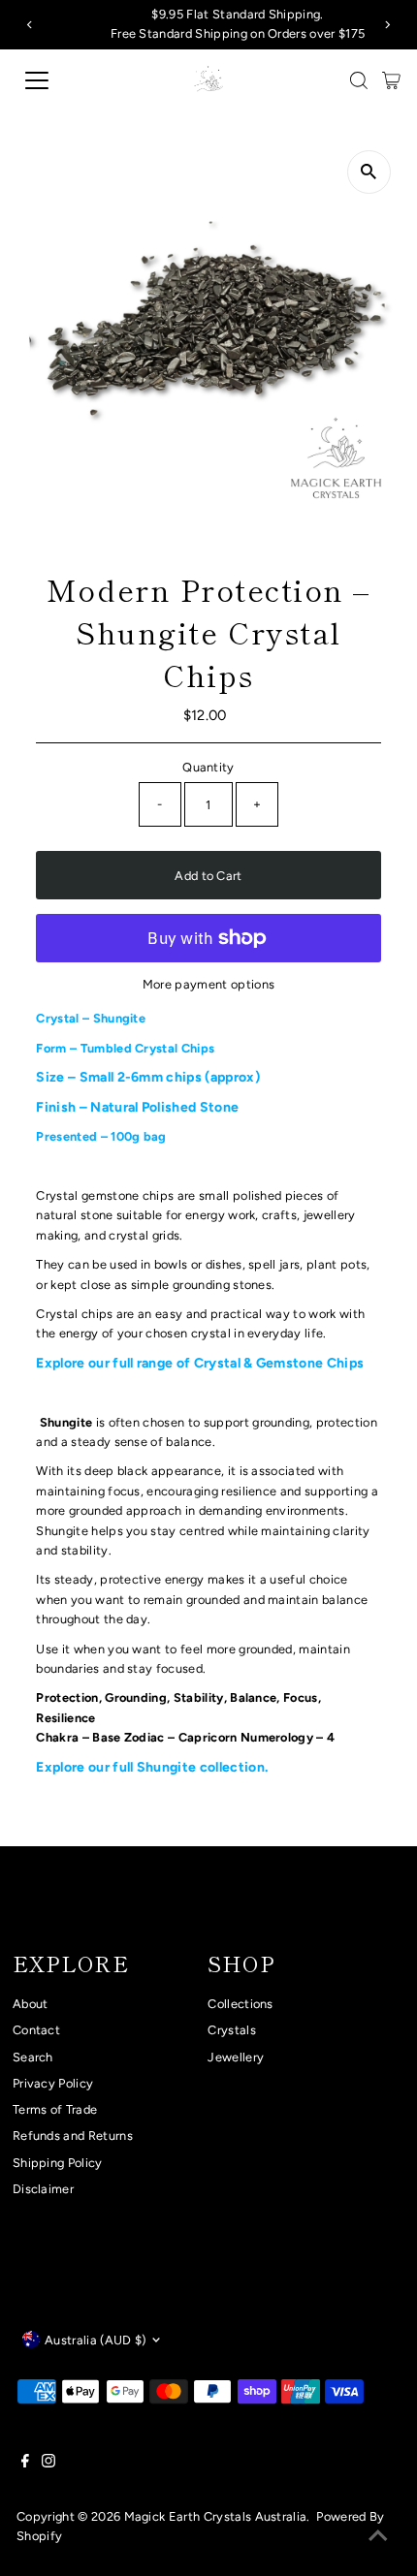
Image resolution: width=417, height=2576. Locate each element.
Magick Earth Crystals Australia (216, 2516)
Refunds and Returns (73, 2136)
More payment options (208, 984)
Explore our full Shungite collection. (153, 1767)
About (31, 2004)
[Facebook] (25, 2464)
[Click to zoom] (369, 172)
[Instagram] (48, 2464)
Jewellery (236, 2057)
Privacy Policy (53, 2083)
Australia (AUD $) (95, 2340)
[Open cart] (391, 80)
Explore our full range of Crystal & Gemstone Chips (201, 1363)
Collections (241, 2004)
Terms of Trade (55, 2109)
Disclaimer (43, 2189)
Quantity (208, 767)
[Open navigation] (58, 80)
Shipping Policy (58, 2163)
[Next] (386, 25)
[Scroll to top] (378, 2537)
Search (33, 2057)
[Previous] (31, 25)
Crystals (232, 2030)
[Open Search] (359, 80)
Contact (36, 2030)
